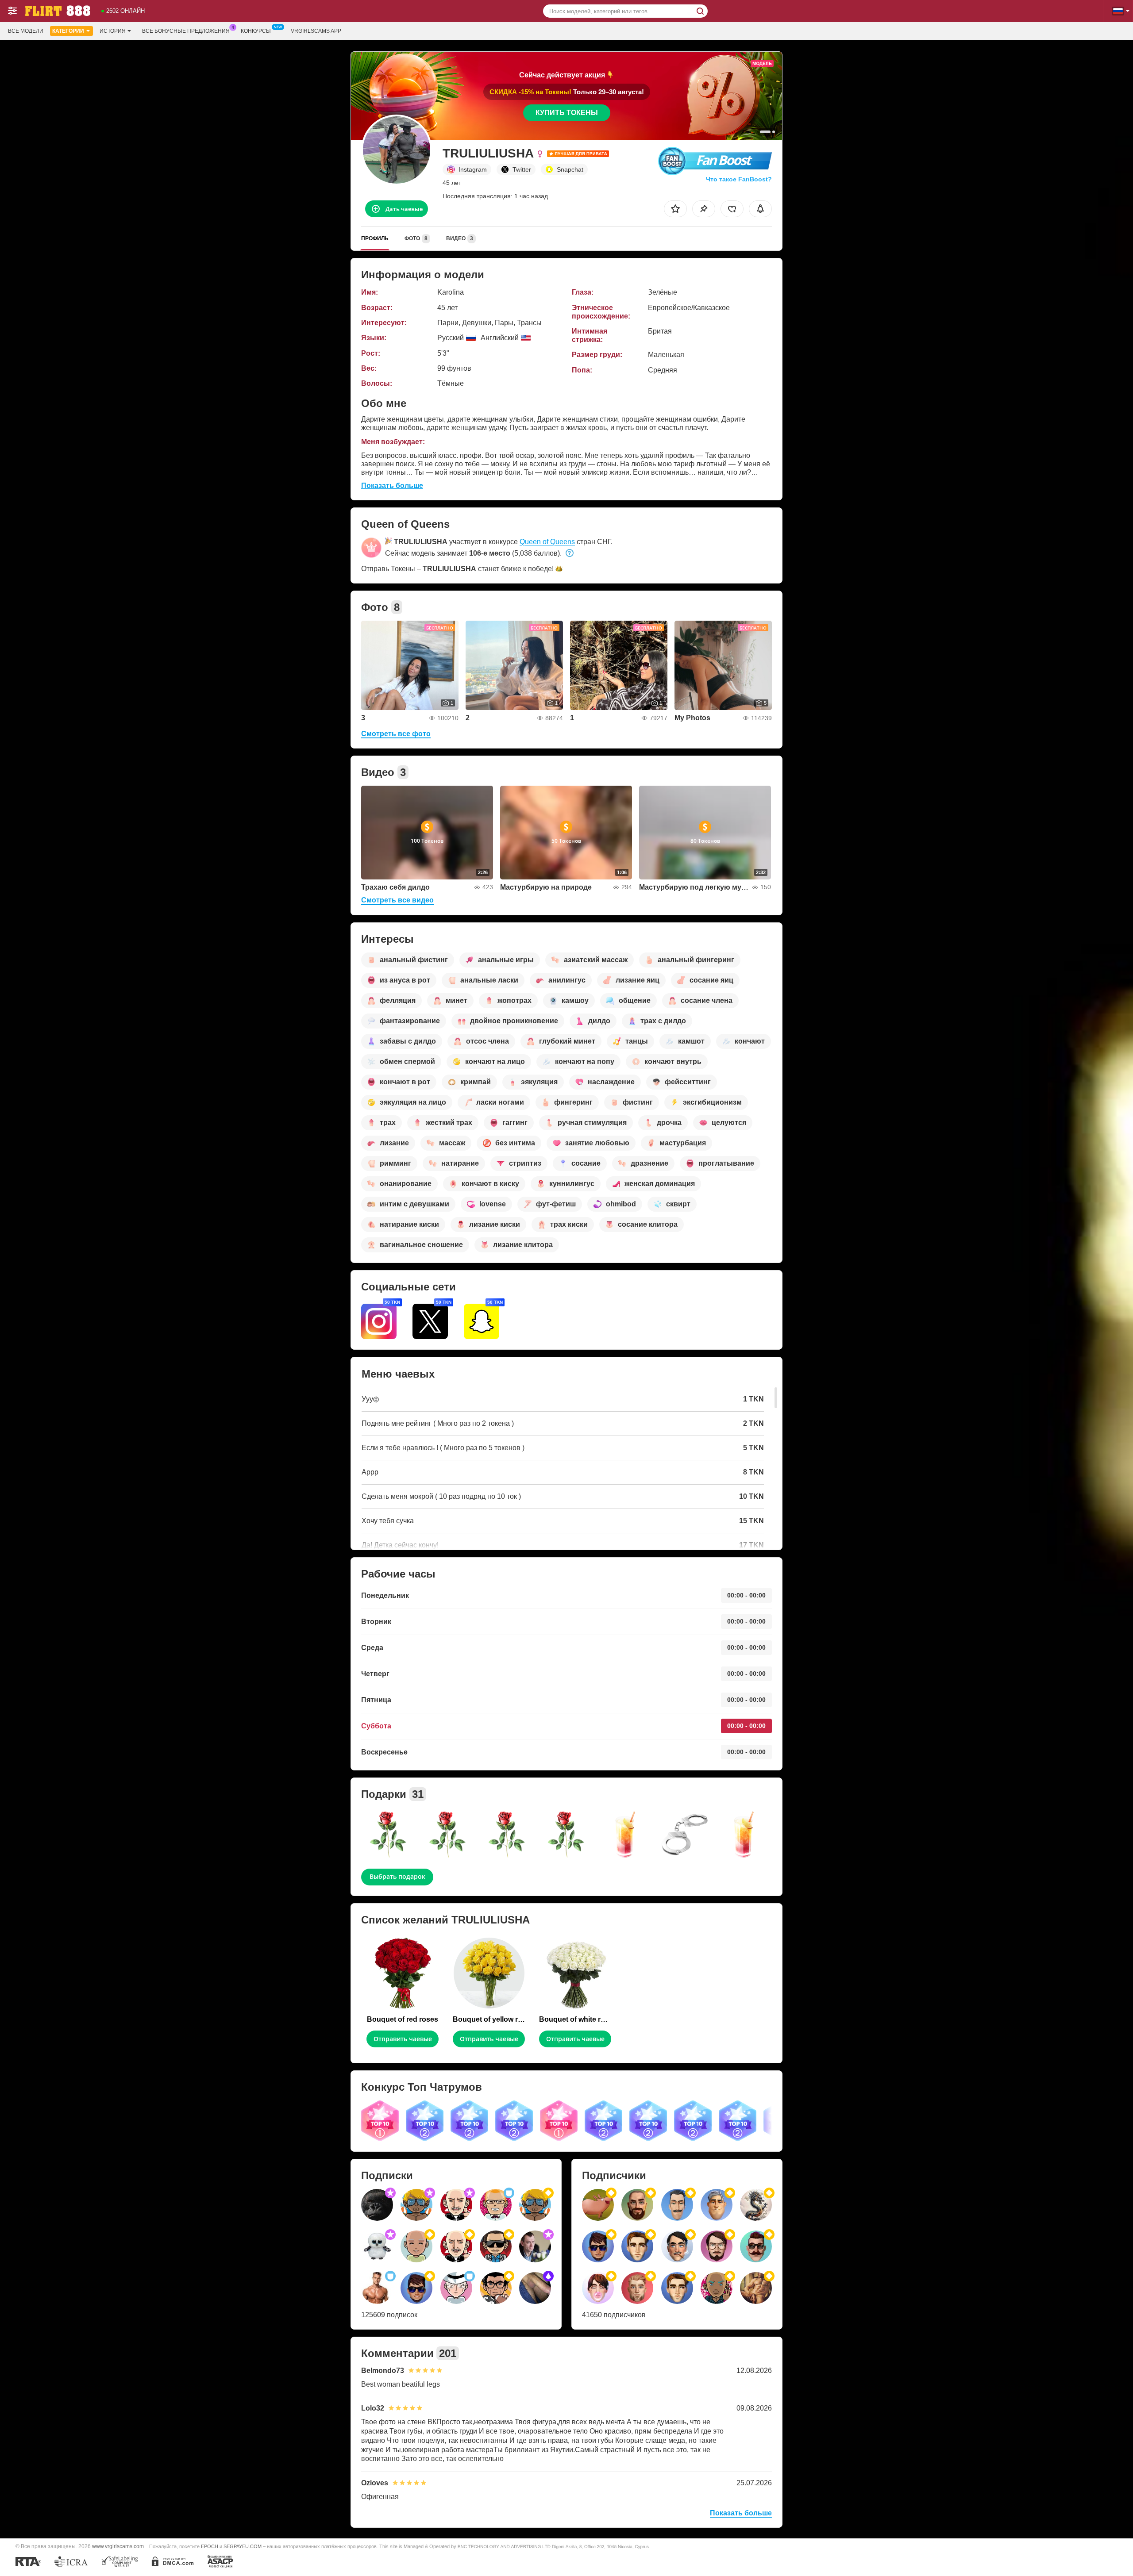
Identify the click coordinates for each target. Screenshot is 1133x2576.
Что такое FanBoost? (739, 179)
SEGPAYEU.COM (243, 2546)
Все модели (26, 31)
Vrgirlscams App (316, 31)
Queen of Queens (547, 542)
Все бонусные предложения (186, 31)
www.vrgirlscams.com (118, 2546)
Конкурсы (256, 31)
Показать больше (392, 486)
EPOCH (210, 2546)
